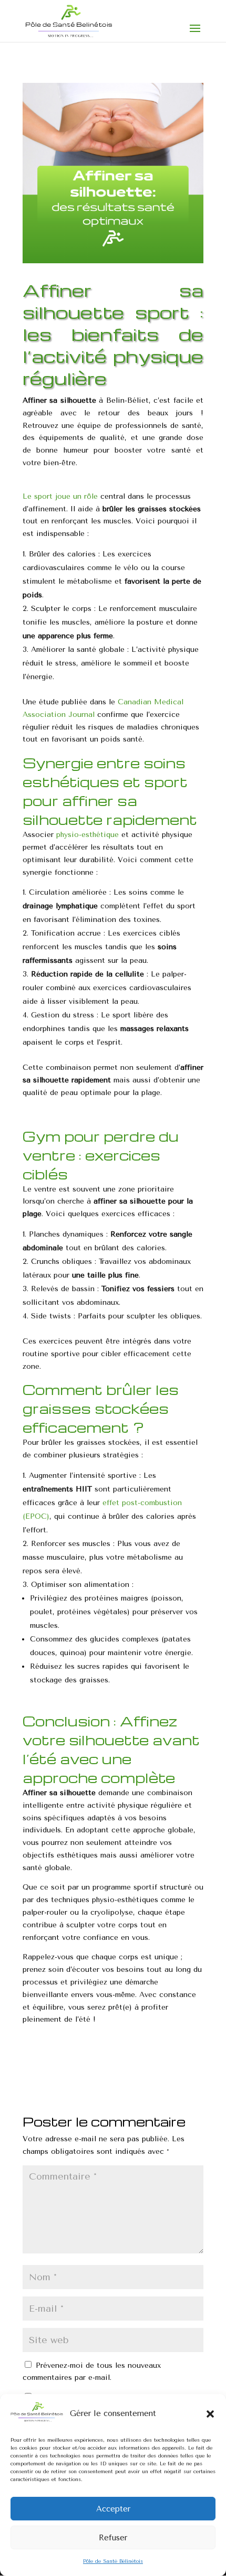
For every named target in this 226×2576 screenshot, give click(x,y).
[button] (210, 2414)
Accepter (113, 2509)
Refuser (113, 2538)
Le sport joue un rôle (60, 496)
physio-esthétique (88, 835)
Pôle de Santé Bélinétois (113, 2561)
